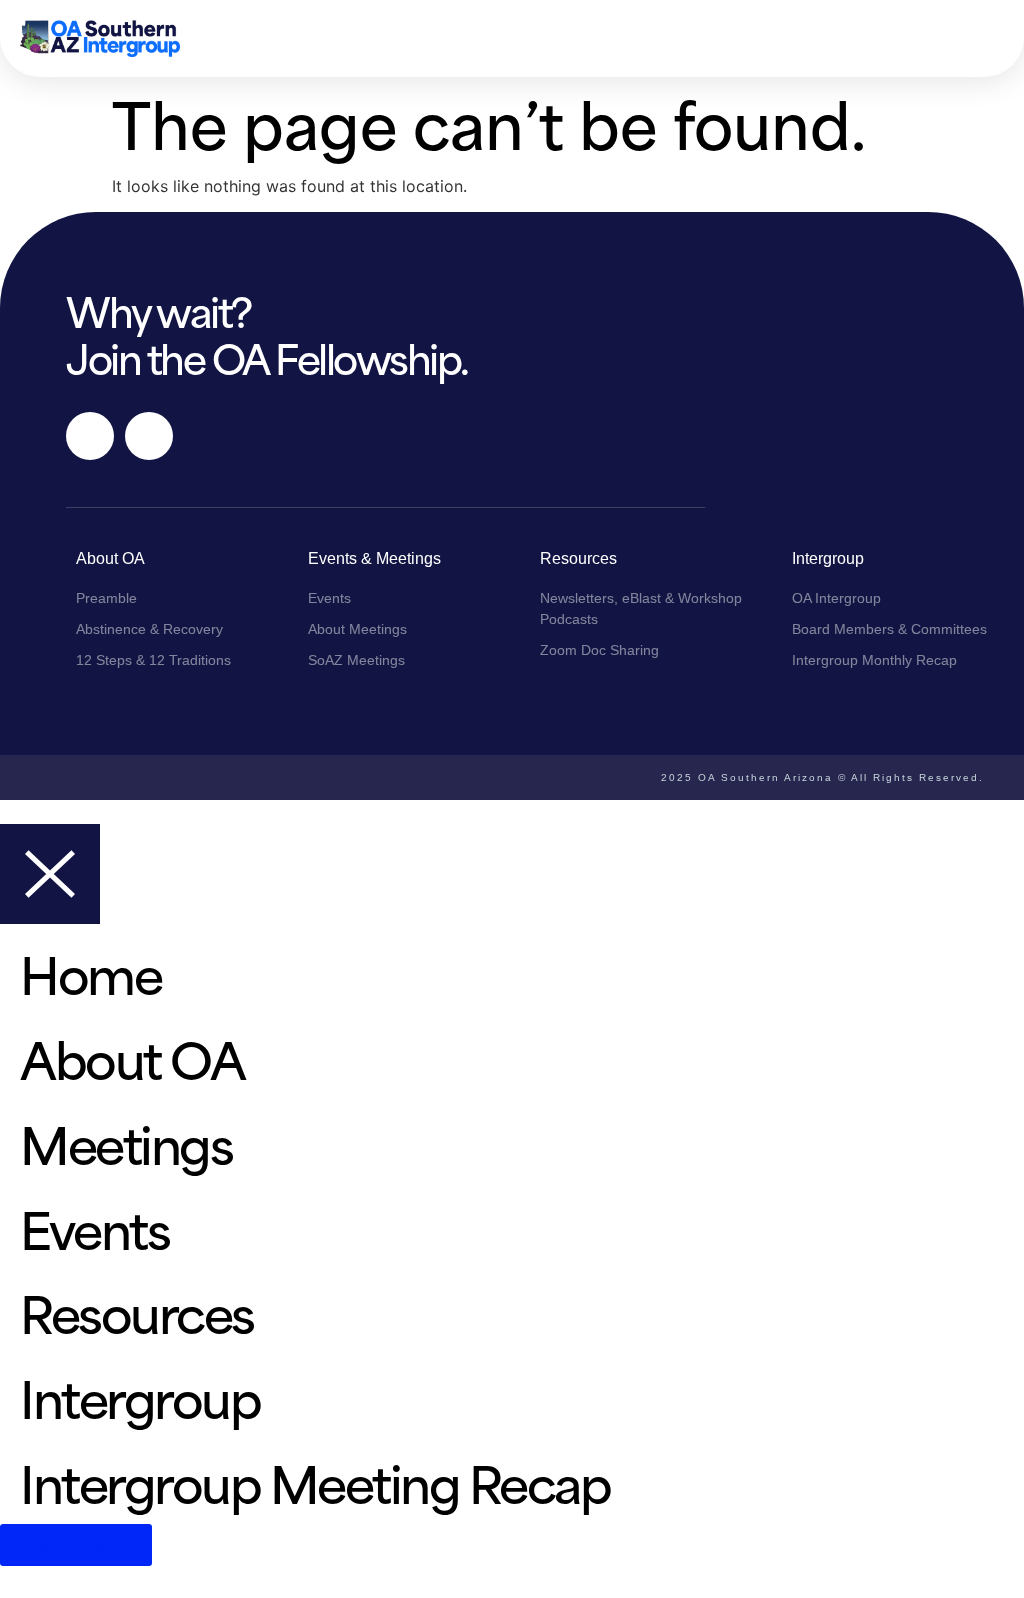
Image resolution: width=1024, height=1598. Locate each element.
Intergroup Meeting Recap (315, 1480)
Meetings (126, 1141)
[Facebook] (90, 436)
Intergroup (140, 1395)
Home (90, 971)
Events (94, 1226)
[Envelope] (149, 436)
